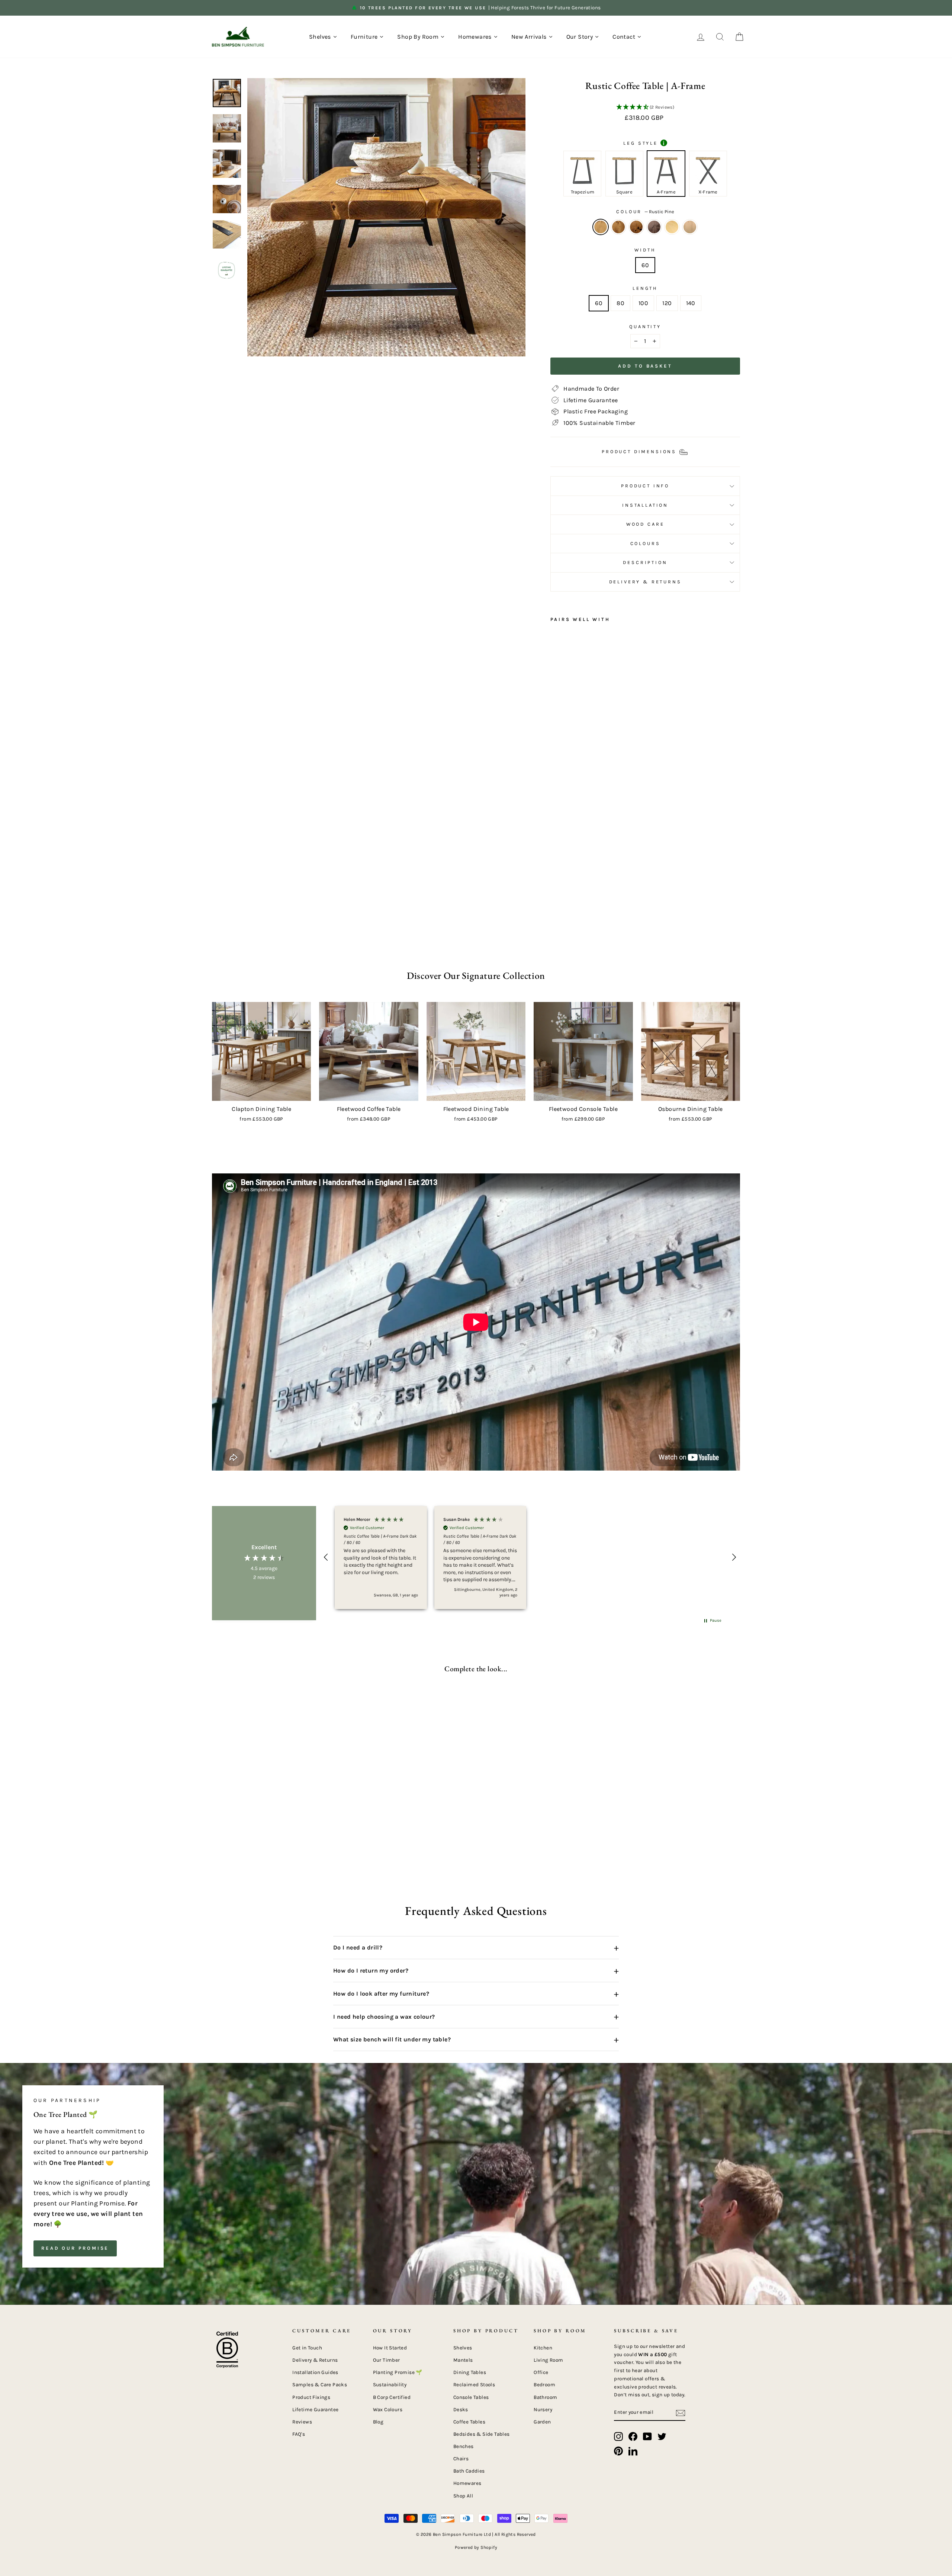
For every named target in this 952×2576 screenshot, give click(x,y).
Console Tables (471, 2397)
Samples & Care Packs (320, 2385)
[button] (645, 108)
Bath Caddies (469, 2471)
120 (667, 303)
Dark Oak (618, 227)
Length (645, 288)
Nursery (543, 2410)
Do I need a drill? (476, 1948)
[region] (530, 1557)
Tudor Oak (636, 227)
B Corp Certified (392, 2397)
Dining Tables (470, 2372)
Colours (645, 543)
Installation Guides (315, 2372)
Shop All (463, 2496)
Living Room (548, 2360)
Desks (461, 2410)
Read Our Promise (75, 2248)
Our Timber (387, 2360)
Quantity (645, 326)
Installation (645, 505)
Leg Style (644, 143)
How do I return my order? (476, 1971)
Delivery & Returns (645, 582)
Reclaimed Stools (474, 2385)
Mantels (463, 2360)
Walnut (654, 227)
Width (645, 250)
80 (620, 303)
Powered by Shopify (476, 2547)
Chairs (461, 2459)
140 (691, 303)
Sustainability (390, 2385)
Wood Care (645, 524)
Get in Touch (307, 2348)
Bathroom (545, 2397)
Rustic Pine (601, 227)
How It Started (390, 2348)
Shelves (463, 2348)
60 (645, 265)
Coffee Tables (469, 2422)
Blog (378, 2422)
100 (643, 303)
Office (541, 2372)
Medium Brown (690, 227)
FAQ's (299, 2434)
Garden (542, 2422)
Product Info (645, 486)
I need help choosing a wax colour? (476, 2016)
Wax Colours (388, 2410)
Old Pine (672, 227)
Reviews (302, 2422)
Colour (645, 212)
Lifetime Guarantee (315, 2410)
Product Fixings (311, 2397)
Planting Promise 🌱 (398, 2372)
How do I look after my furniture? (476, 1994)
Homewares (467, 2483)
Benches (464, 2446)
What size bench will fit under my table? (476, 2040)
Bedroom (544, 2385)
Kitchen (543, 2348)
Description (645, 562)
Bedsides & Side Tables (482, 2434)
